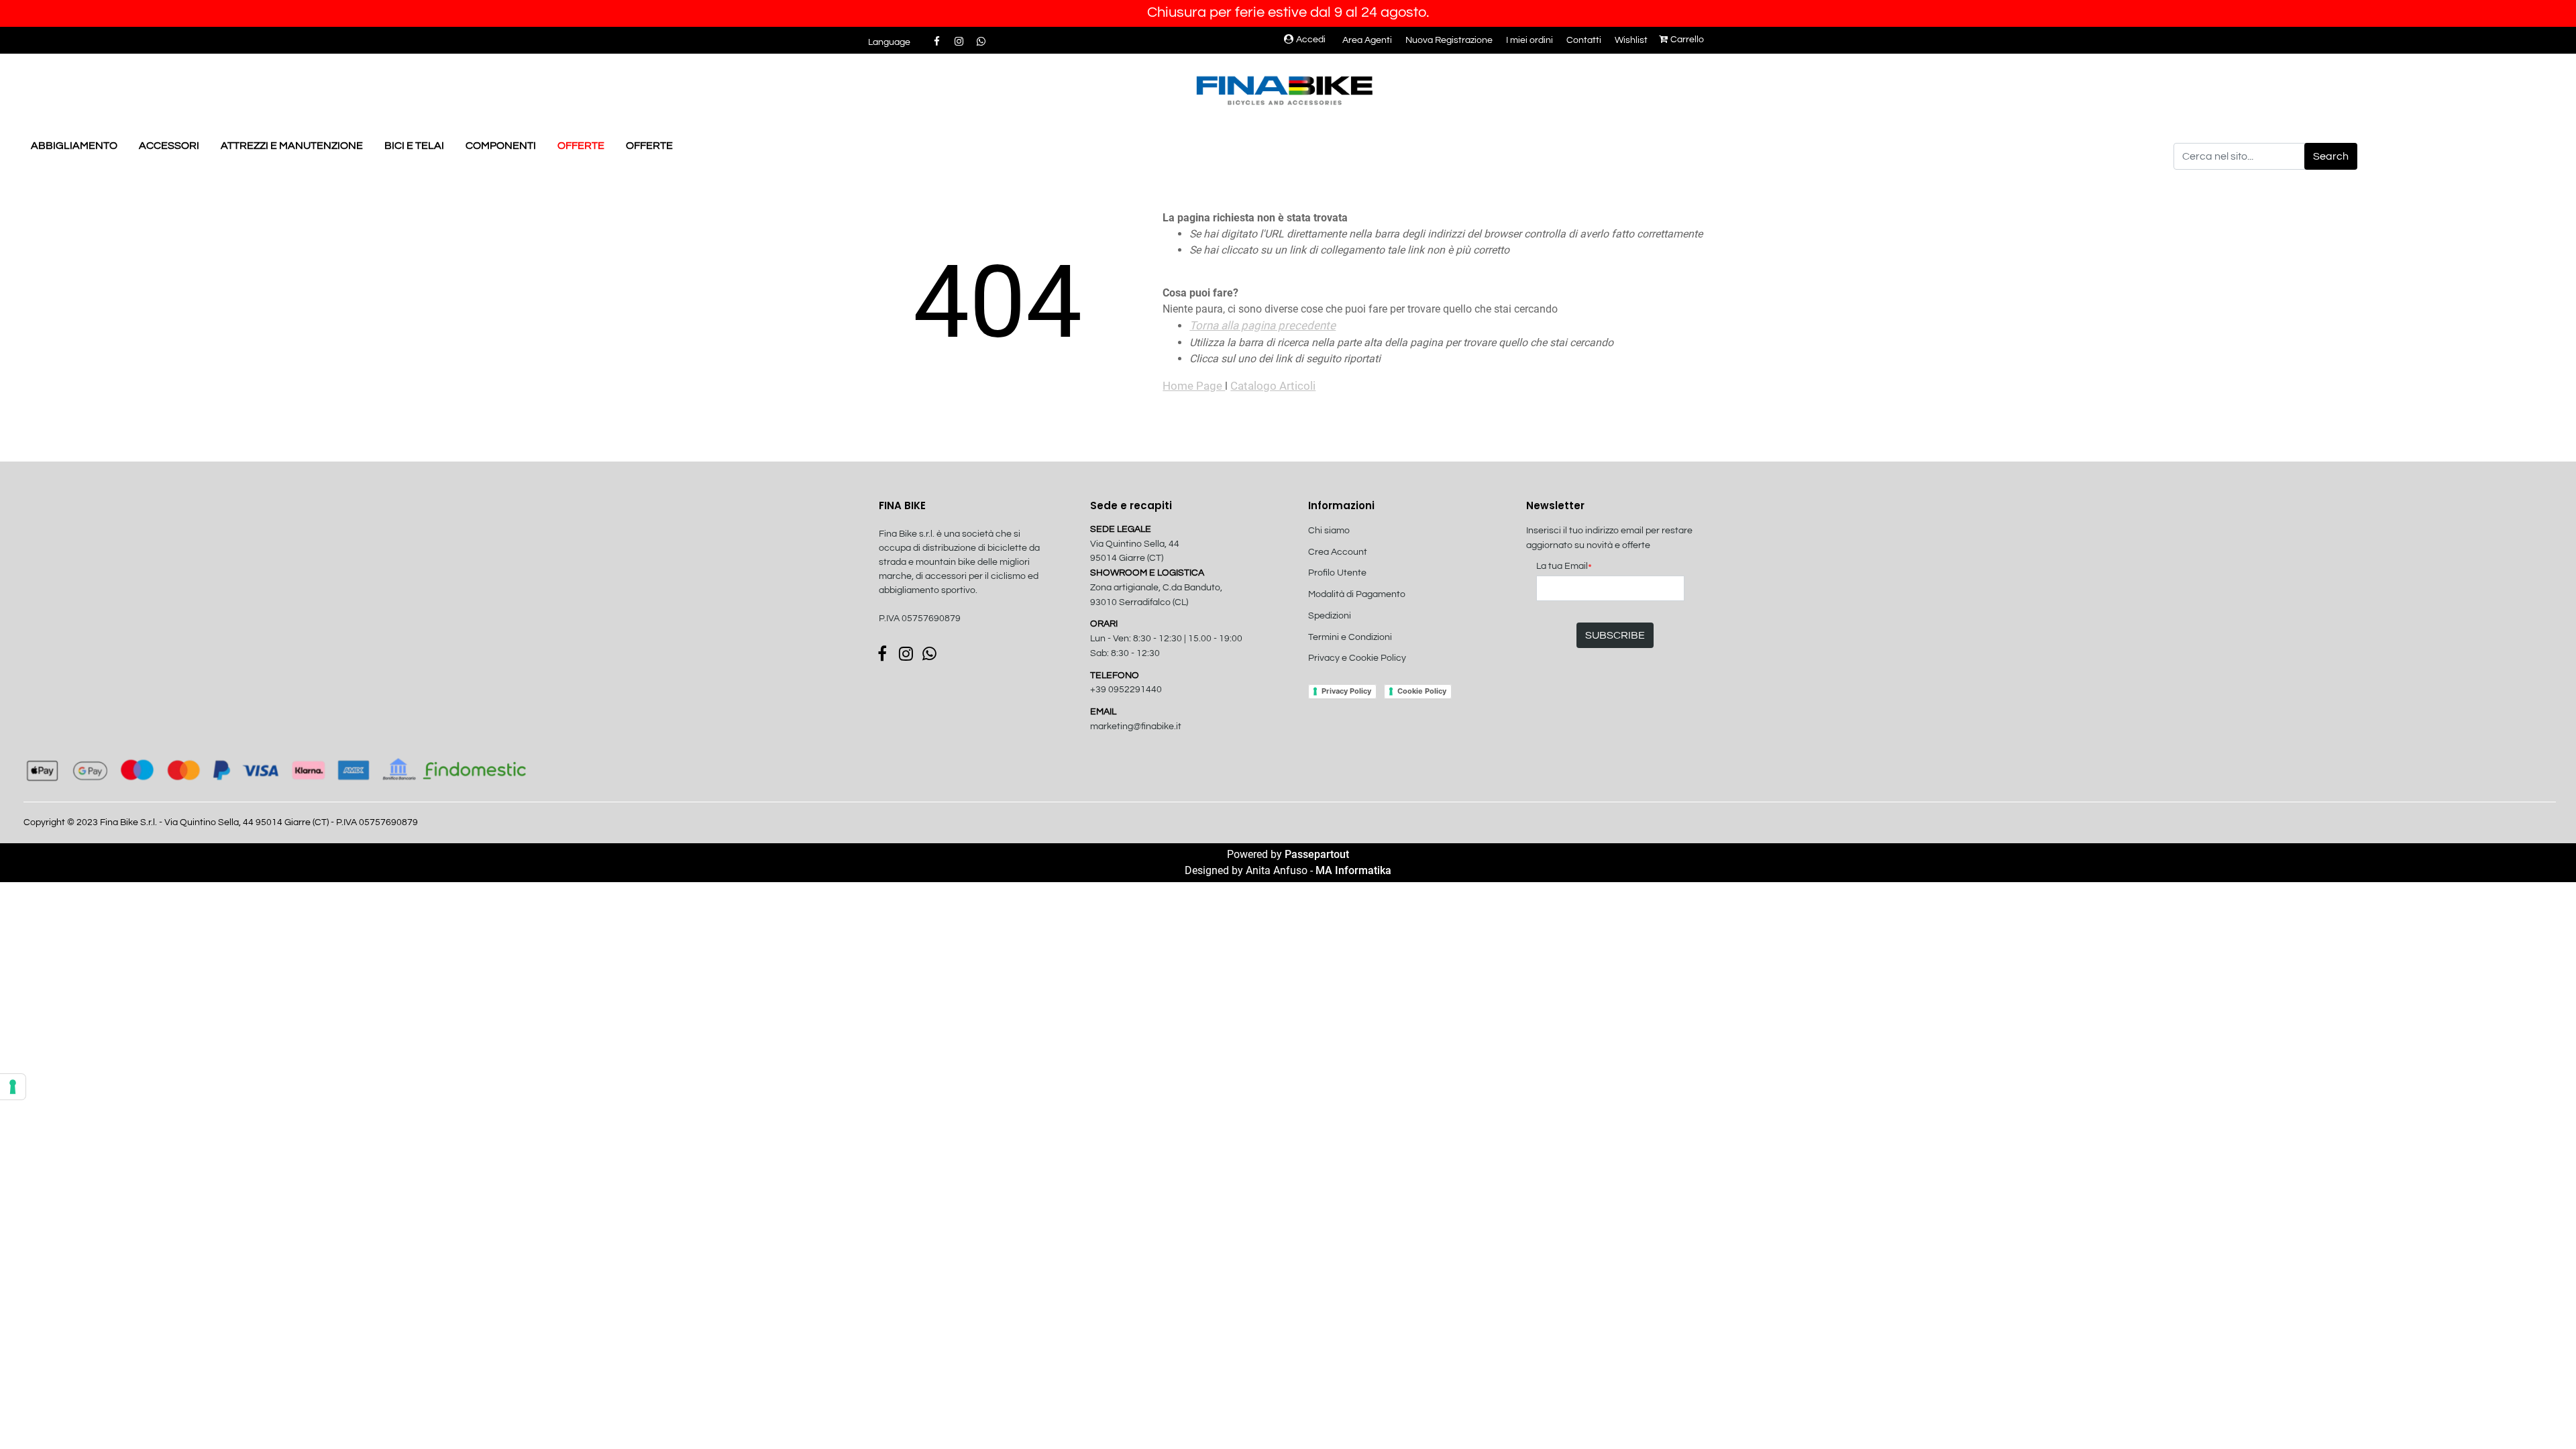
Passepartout (1317, 854)
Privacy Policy (1346, 691)
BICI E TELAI (414, 146)
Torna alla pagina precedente (1263, 325)
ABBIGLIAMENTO (74, 146)
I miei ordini (1529, 40)
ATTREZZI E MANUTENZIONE (292, 146)
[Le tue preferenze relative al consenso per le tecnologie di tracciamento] (13, 1087)
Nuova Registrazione (1449, 40)
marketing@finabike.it (1136, 727)
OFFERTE (581, 146)
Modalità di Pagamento (1357, 594)
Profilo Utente (1337, 573)
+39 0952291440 (1126, 690)
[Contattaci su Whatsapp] (981, 42)
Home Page (1194, 386)
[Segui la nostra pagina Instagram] (960, 42)
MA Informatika (1353, 870)
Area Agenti (1367, 40)
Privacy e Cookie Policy (1357, 658)
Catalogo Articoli (1273, 386)
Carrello (1687, 40)
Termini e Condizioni (1350, 637)
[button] (2331, 156)
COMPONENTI (501, 146)
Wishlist (1631, 40)
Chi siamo (1329, 531)
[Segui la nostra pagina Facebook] (937, 42)
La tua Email (1564, 567)
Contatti (1584, 40)
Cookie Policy (1422, 691)
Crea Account (1338, 552)
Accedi (1311, 40)
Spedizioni (1330, 616)
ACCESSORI (169, 146)
